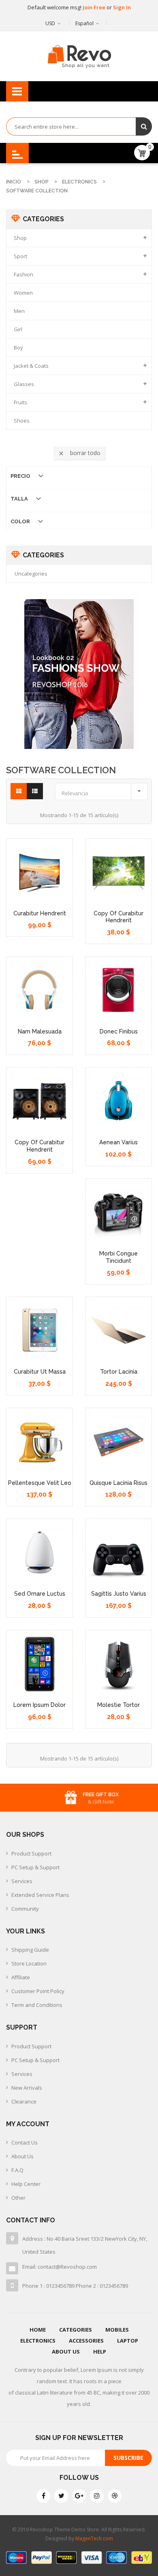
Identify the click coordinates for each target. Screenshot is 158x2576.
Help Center (26, 2184)
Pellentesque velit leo (40, 1483)
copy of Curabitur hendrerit (118, 917)
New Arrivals (27, 2088)
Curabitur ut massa (40, 1372)
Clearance (24, 2101)
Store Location (29, 1963)
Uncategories (31, 574)
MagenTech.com (94, 2538)
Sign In (122, 7)
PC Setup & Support (35, 1867)
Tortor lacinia (119, 1372)
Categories (76, 2330)
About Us (22, 2156)
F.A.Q (17, 2170)
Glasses (24, 384)
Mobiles (117, 2330)
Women (23, 293)
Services (22, 1881)
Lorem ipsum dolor (39, 1705)
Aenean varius (118, 1142)
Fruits (20, 402)
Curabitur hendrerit (40, 913)
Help (100, 2352)
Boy (18, 347)
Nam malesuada (40, 1031)
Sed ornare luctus (40, 1594)
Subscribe (128, 2458)
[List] (35, 791)
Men (19, 311)
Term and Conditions (37, 2005)
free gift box (89, 1795)
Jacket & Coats (31, 366)
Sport (20, 256)
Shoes (22, 421)
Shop (20, 238)
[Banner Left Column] (79, 674)
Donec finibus (119, 1031)
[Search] (144, 126)
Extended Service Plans (40, 1895)
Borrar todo (79, 453)
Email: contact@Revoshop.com (60, 2267)
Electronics (38, 2341)
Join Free (95, 7)
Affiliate (21, 1977)
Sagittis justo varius (119, 1594)
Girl (18, 329)
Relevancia (103, 791)
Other (18, 2198)
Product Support (31, 1853)
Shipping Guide (30, 1950)
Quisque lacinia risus (118, 1483)
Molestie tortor (118, 1705)
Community (25, 1909)
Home (38, 2330)
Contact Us (25, 2142)
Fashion (23, 274)
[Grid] (19, 791)
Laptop (128, 2341)
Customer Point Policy (38, 1991)
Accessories (86, 2341)
